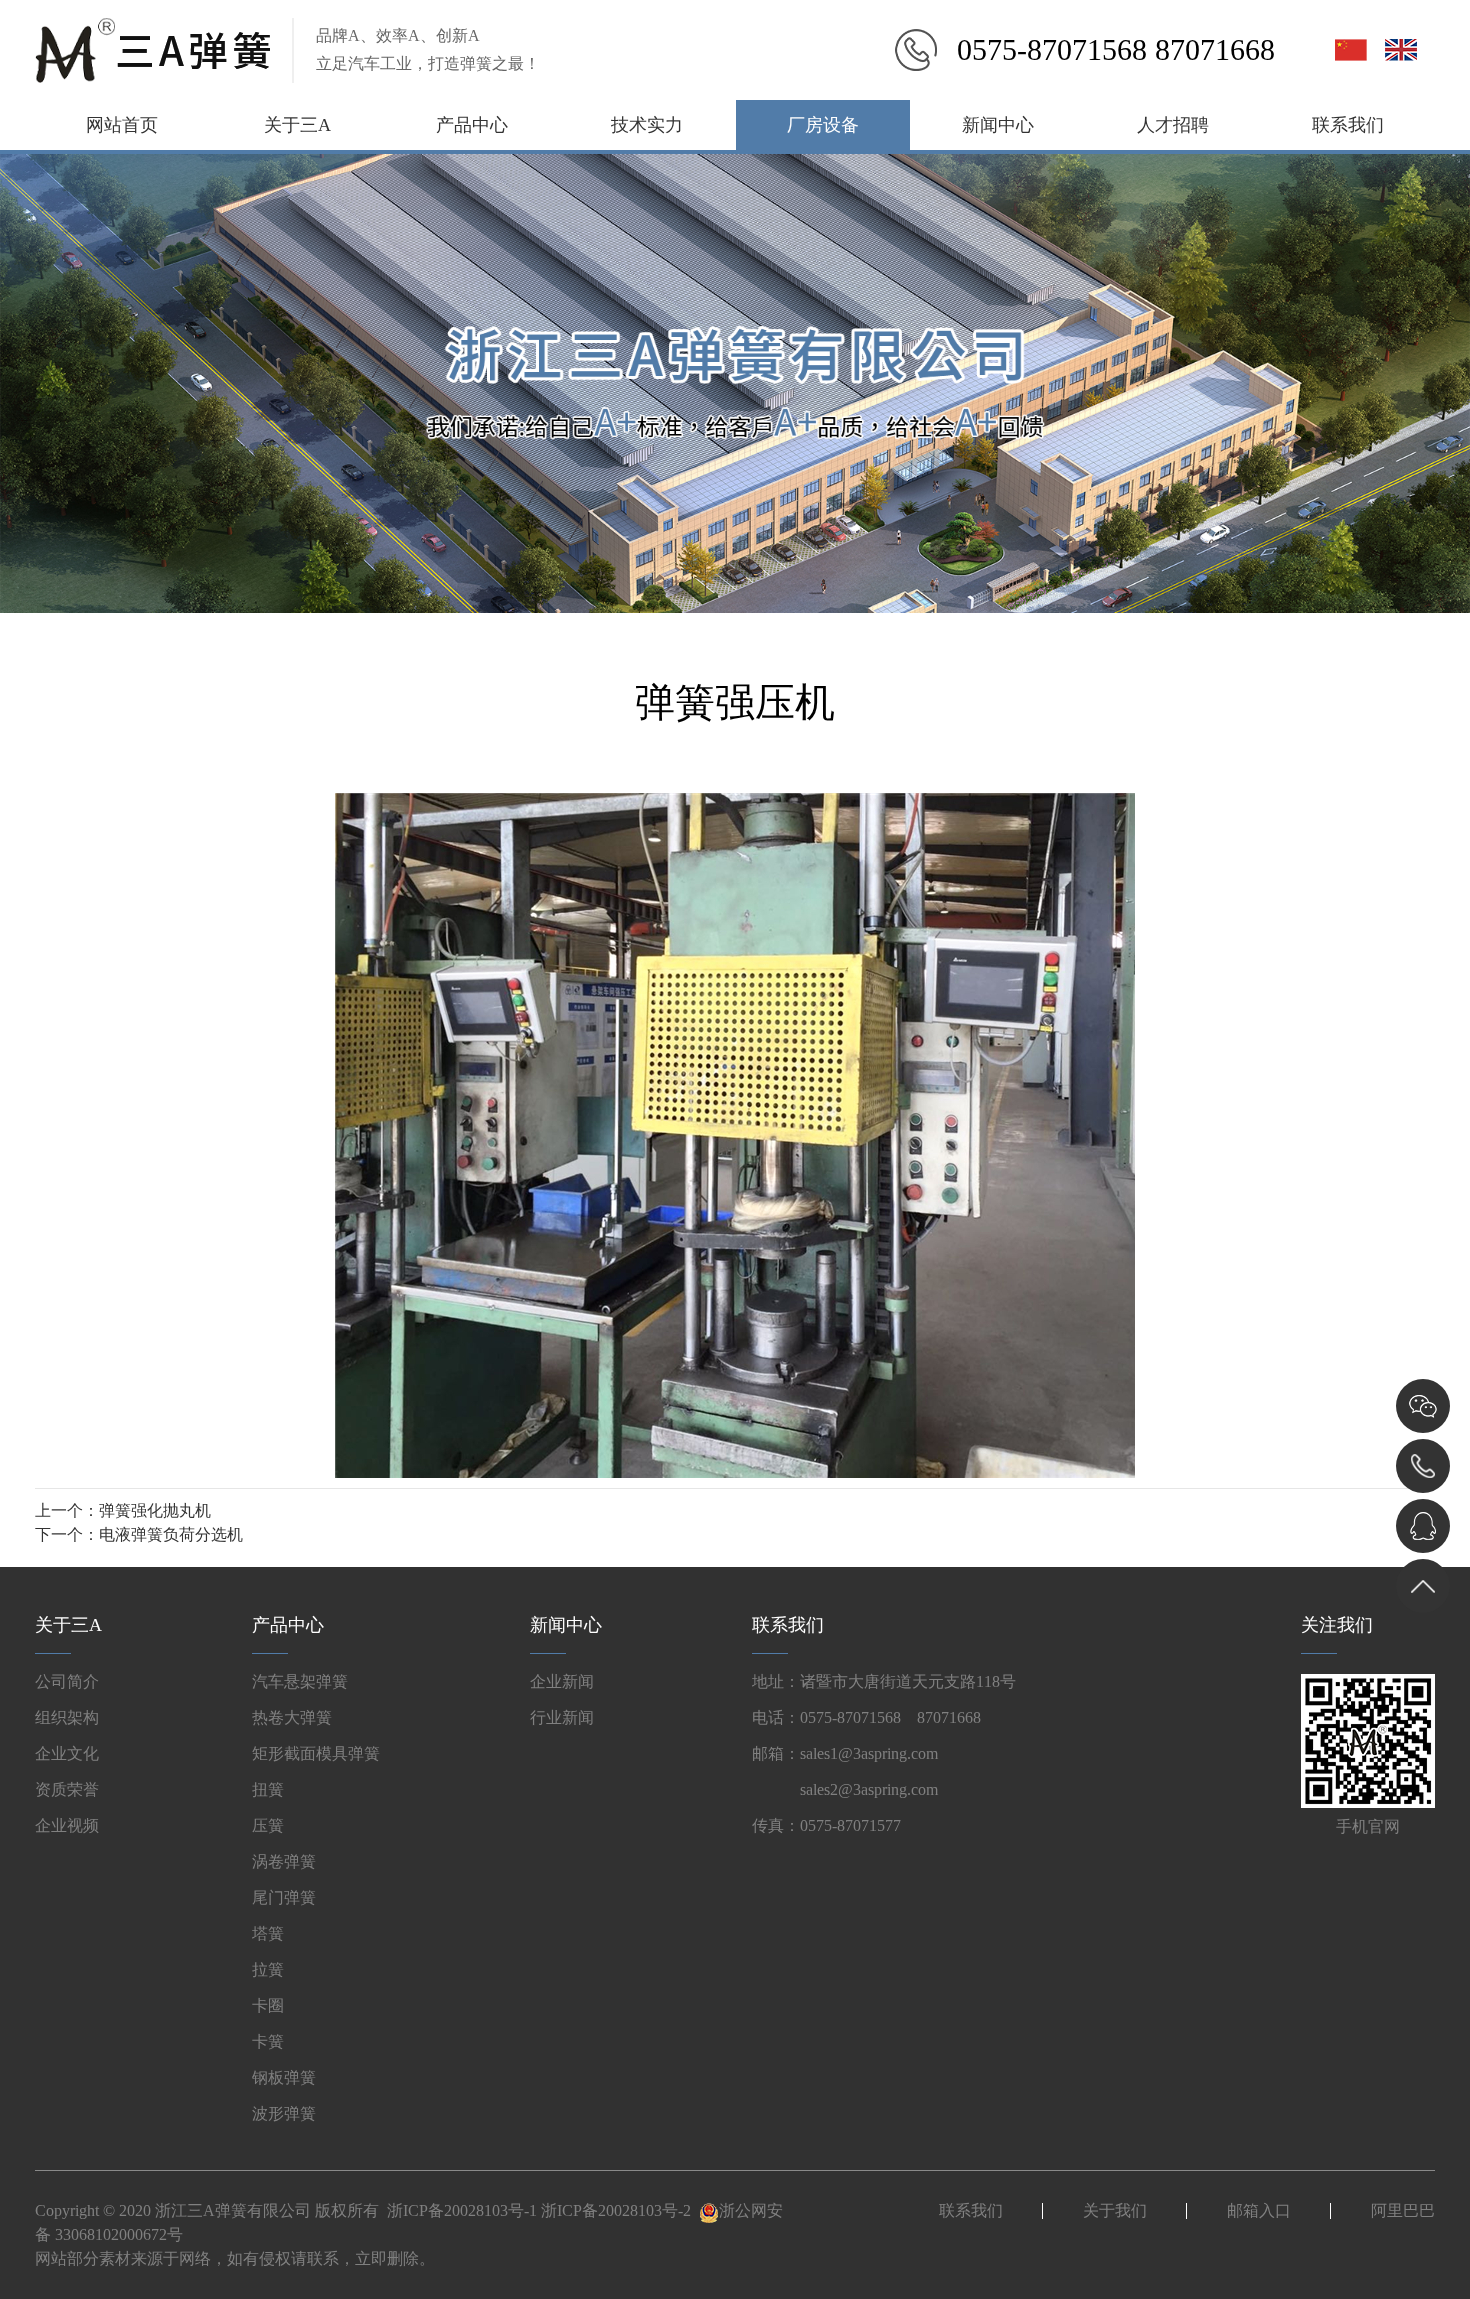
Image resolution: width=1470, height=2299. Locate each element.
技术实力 (647, 125)
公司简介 (67, 1681)
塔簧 (268, 1933)
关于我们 (1115, 2210)
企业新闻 (562, 1681)
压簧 (268, 1825)
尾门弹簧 (284, 1897)
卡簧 (268, 2041)
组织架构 (67, 1717)
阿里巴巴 (1403, 2210)
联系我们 (1348, 125)
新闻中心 (998, 125)
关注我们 (1337, 1625)
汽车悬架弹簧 (300, 1681)
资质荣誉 (67, 1789)
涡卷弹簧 (284, 1861)
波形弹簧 (284, 2113)
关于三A (297, 125)
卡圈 (268, 2005)
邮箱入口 (1259, 2210)
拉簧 (268, 1969)
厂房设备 (823, 125)
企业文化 (67, 1753)
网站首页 (122, 125)
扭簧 (268, 1789)
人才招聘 (1173, 125)
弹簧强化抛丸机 (155, 1510)
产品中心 (472, 125)
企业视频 (67, 1825)
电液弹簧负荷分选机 (171, 1534)
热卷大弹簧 (292, 1717)
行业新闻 (562, 1717)
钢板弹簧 (284, 2077)
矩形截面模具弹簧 (316, 1753)
